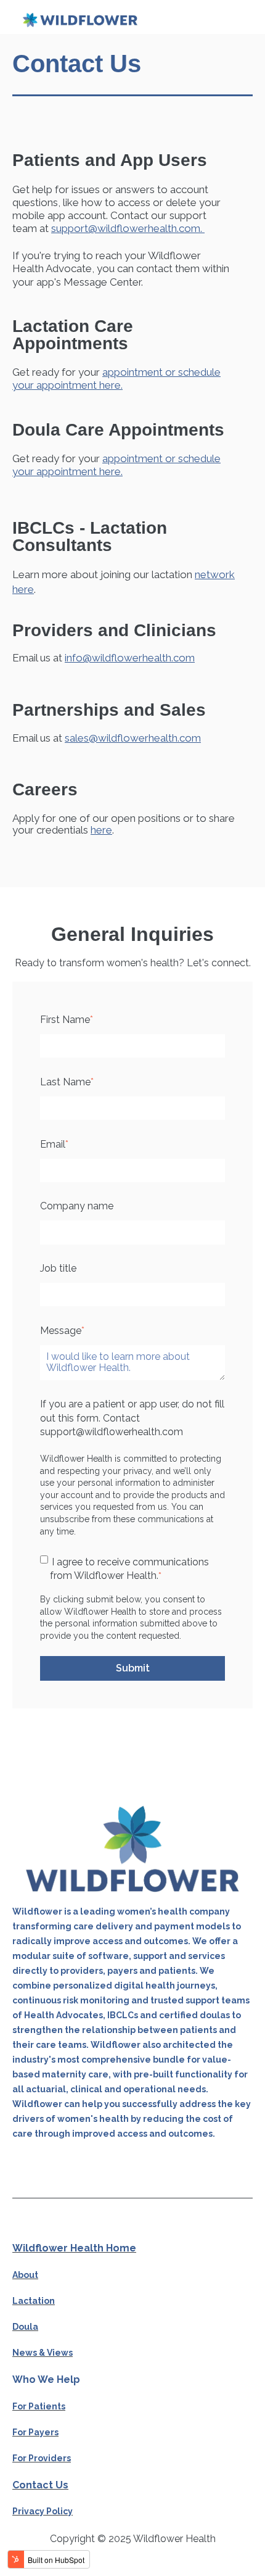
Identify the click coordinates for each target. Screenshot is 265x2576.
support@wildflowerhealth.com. (128, 228)
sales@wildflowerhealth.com (133, 738)
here (101, 830)
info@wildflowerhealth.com (130, 658)
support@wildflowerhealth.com (112, 1432)
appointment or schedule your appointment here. (116, 379)
